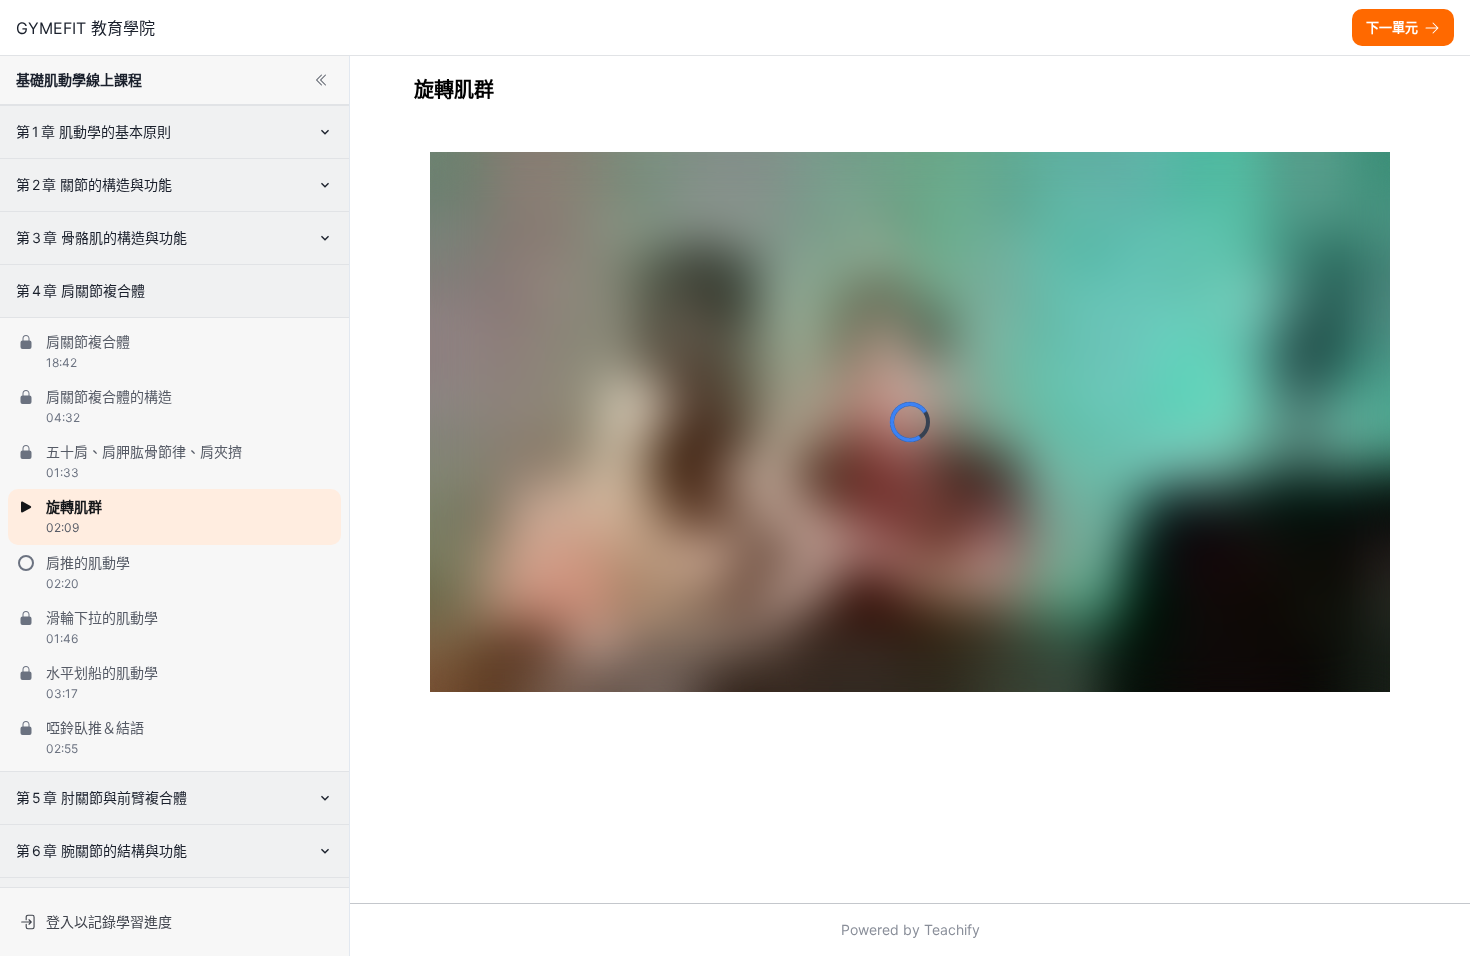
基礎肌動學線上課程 (79, 79)
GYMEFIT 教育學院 (85, 28)
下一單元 (1392, 27)
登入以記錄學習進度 (109, 921)
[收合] (321, 80)
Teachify (952, 929)
